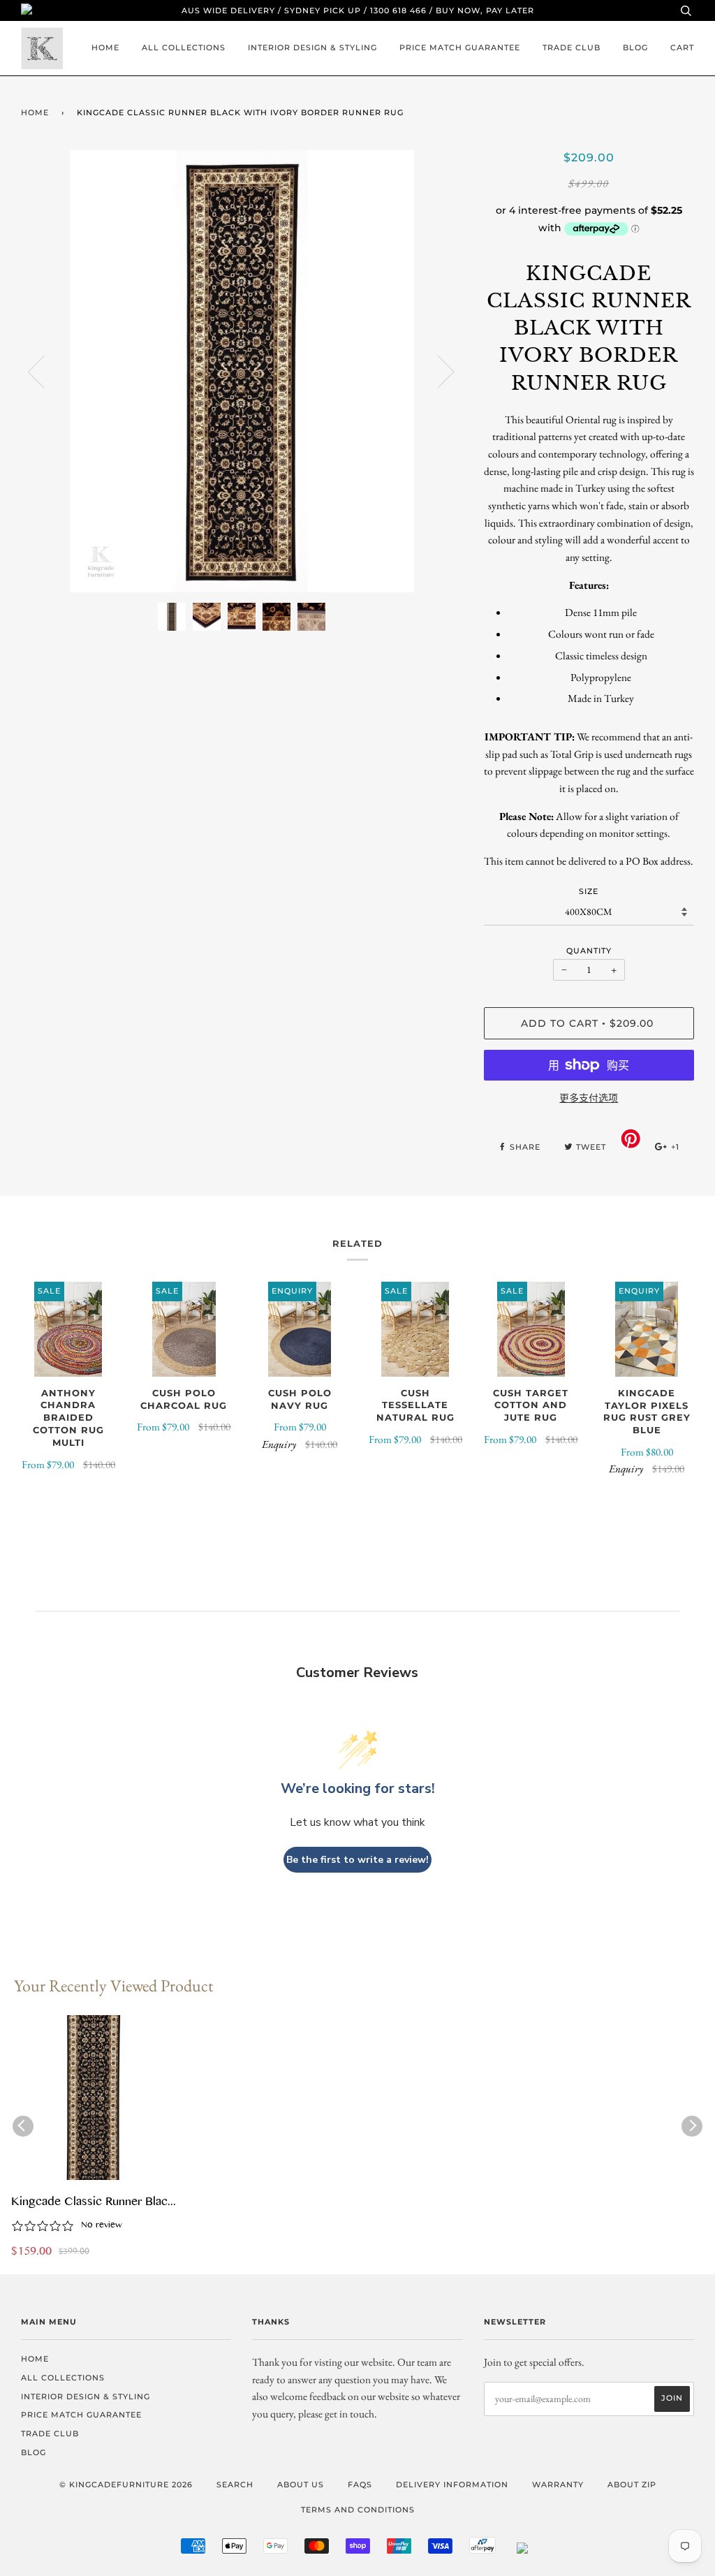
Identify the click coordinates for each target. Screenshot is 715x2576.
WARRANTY (558, 2484)
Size (589, 891)
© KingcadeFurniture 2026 (126, 2484)
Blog (635, 47)
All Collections (184, 47)
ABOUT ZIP (632, 2484)
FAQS (360, 2484)
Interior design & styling (312, 47)
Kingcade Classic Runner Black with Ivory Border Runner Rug (92, 2203)
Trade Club (572, 47)
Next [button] (437, 371)
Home (105, 47)
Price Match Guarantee (460, 47)
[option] (242, 371)
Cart (682, 47)
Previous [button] (45, 371)
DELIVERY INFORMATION (452, 2484)
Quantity (589, 951)
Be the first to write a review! (357, 1860)
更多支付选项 (589, 1098)
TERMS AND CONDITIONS (358, 2510)
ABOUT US (301, 2484)
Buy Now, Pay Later (485, 10)
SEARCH (235, 2484)
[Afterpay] (482, 2551)
